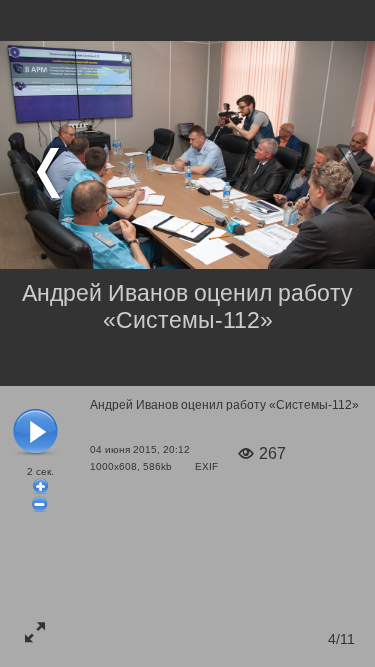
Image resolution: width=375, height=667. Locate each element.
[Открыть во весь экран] (35, 632)
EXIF (206, 466)
